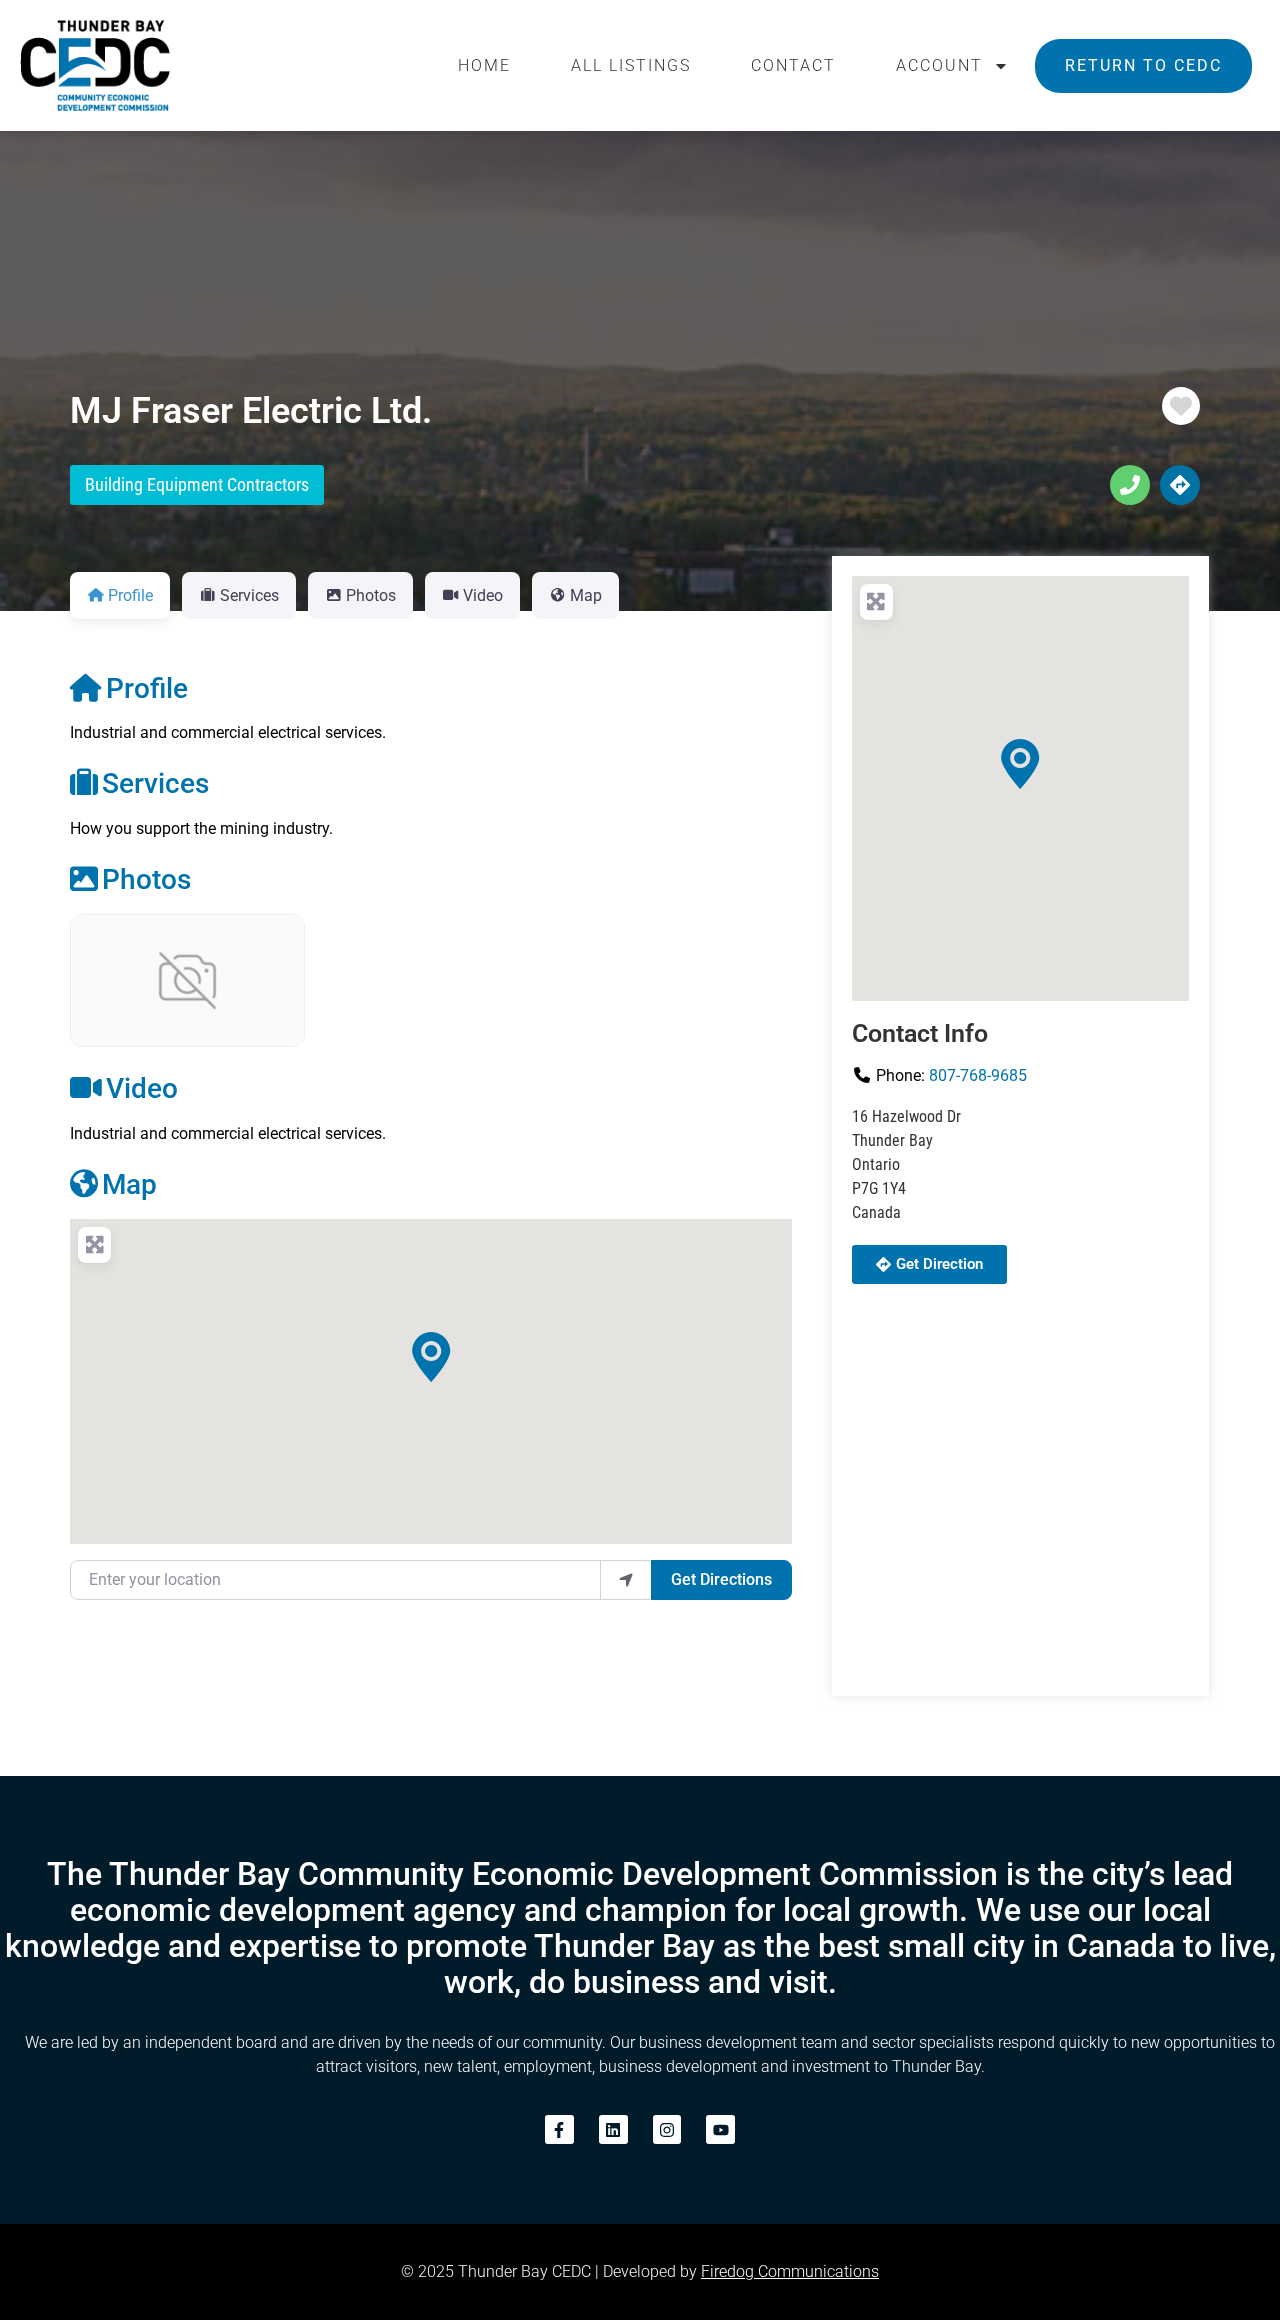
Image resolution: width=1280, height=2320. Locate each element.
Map (129, 1184)
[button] (431, 1357)
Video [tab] (483, 595)
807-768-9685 (978, 1075)
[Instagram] (667, 2129)
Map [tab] (586, 595)
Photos (146, 879)
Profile (147, 688)
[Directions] (1180, 485)
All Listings (631, 65)
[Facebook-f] (559, 2129)
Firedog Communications (790, 2271)
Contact (793, 65)
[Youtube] (720, 2129)
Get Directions (721, 1579)
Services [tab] (249, 595)
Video (142, 1088)
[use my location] (626, 1580)
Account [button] (939, 65)
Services (155, 783)
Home (484, 65)
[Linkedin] (613, 2129)
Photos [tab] (371, 595)
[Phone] (1130, 485)
